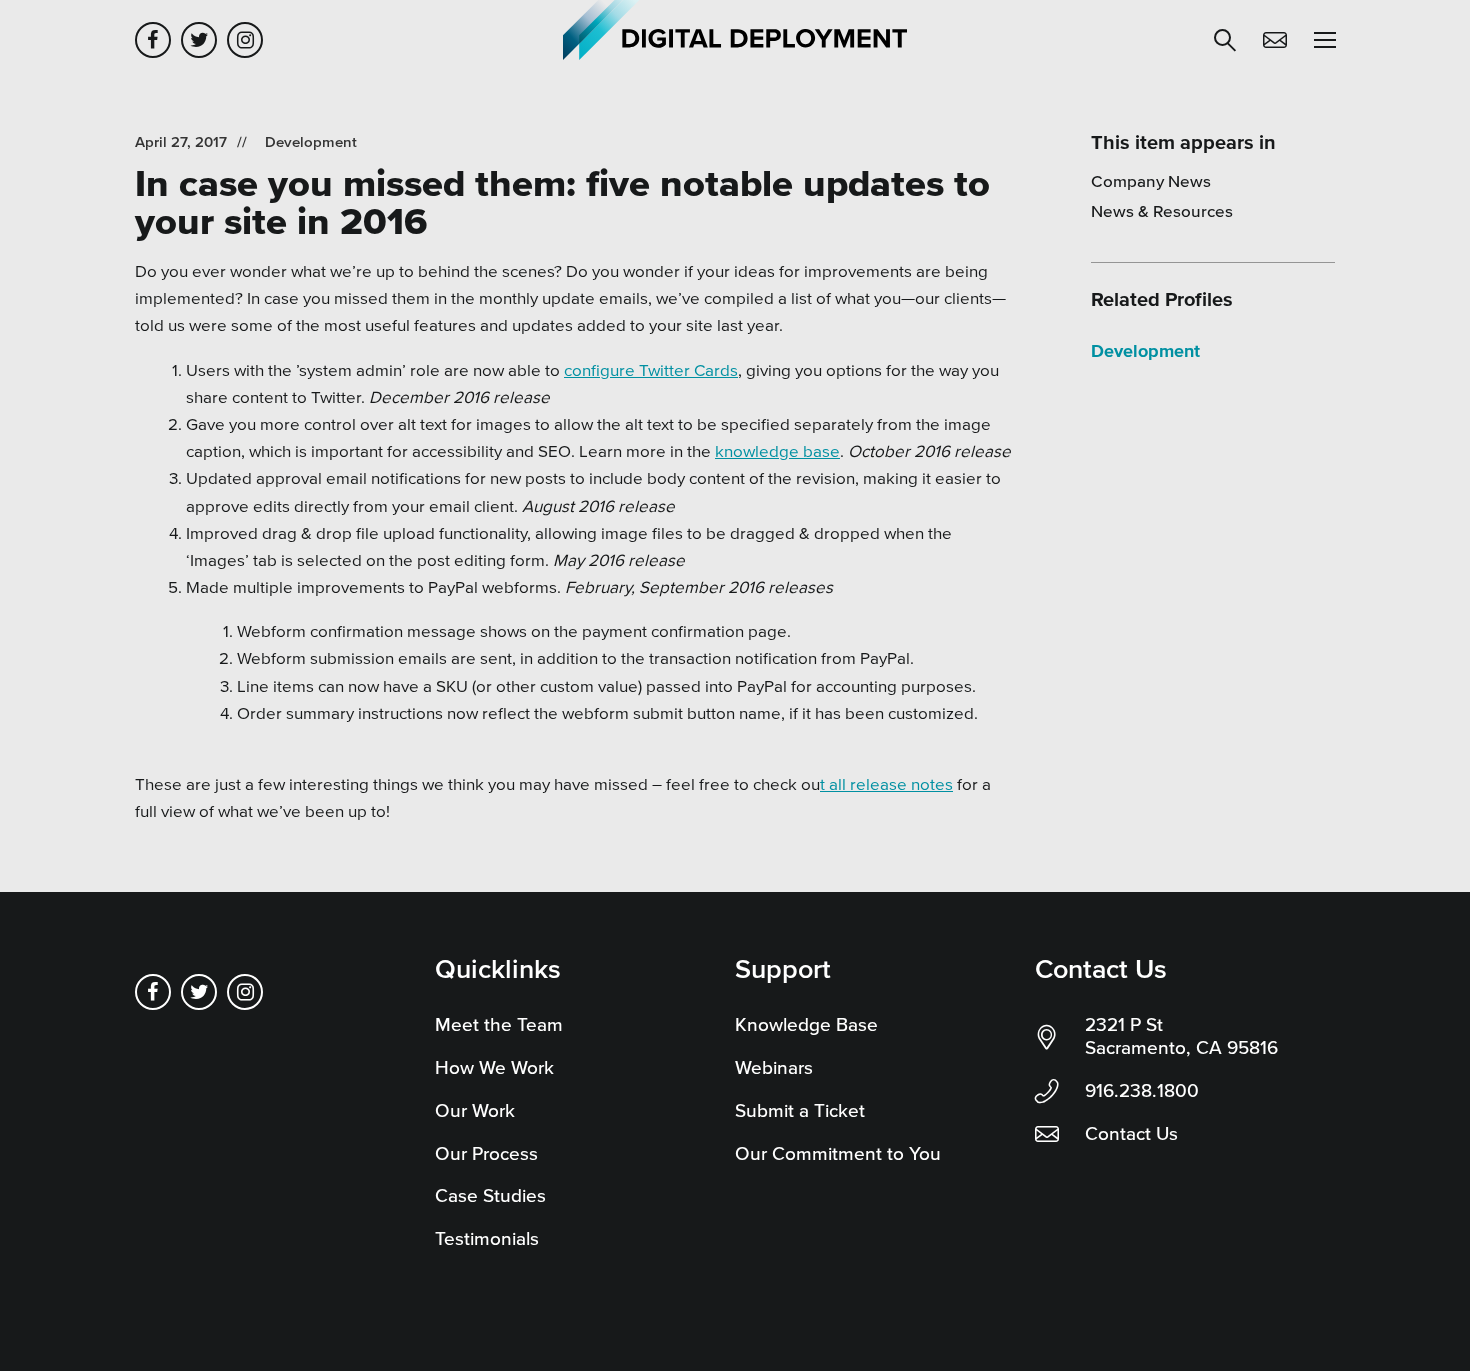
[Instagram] (245, 40)
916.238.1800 (1142, 1090)
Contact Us (1131, 1133)
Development (311, 141)
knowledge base (777, 450)
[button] (1225, 40)
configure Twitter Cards (651, 369)
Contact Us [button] (1275, 40)
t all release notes (886, 783)
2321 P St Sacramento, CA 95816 (1181, 1036)
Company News (1151, 180)
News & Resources (1162, 210)
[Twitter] (199, 40)
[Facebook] (153, 40)
